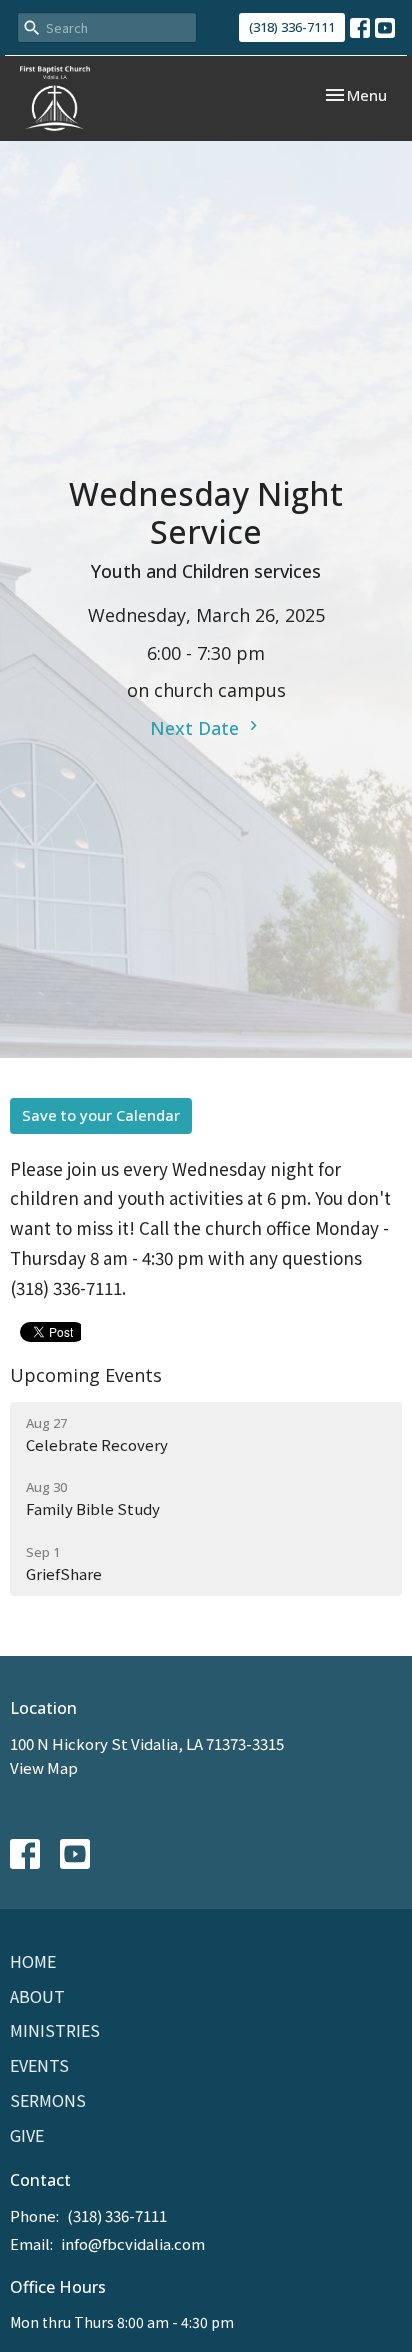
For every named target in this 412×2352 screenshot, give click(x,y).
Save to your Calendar (101, 1115)
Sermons (48, 2100)
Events (39, 2065)
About (37, 1996)
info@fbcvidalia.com (133, 2243)
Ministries (55, 2030)
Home (33, 1961)
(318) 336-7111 (292, 27)
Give (27, 2135)
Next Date (197, 728)
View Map (44, 1767)
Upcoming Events (86, 1375)
